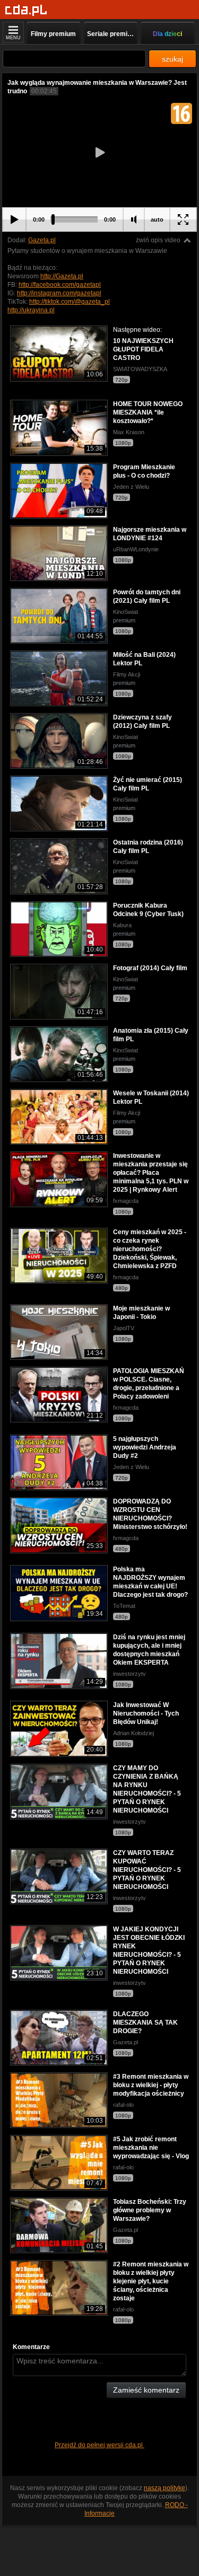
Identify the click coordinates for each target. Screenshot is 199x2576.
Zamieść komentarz (146, 2390)
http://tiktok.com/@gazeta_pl (70, 302)
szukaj (172, 59)
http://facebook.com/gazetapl (60, 285)
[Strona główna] (26, 10)
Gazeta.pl (42, 240)
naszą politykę (165, 2488)
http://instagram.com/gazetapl (59, 293)
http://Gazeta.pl (62, 276)
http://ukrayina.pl (31, 310)
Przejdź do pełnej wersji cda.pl (99, 2445)
